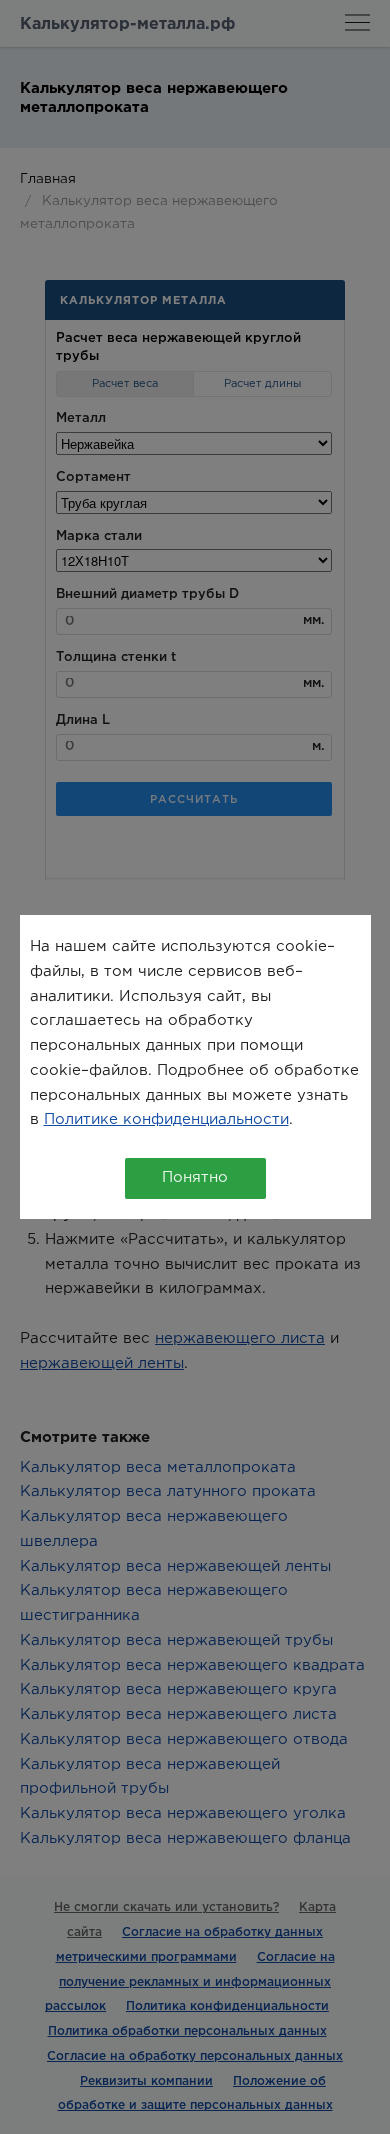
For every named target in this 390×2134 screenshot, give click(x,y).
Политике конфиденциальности (166, 1119)
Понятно (195, 1177)
